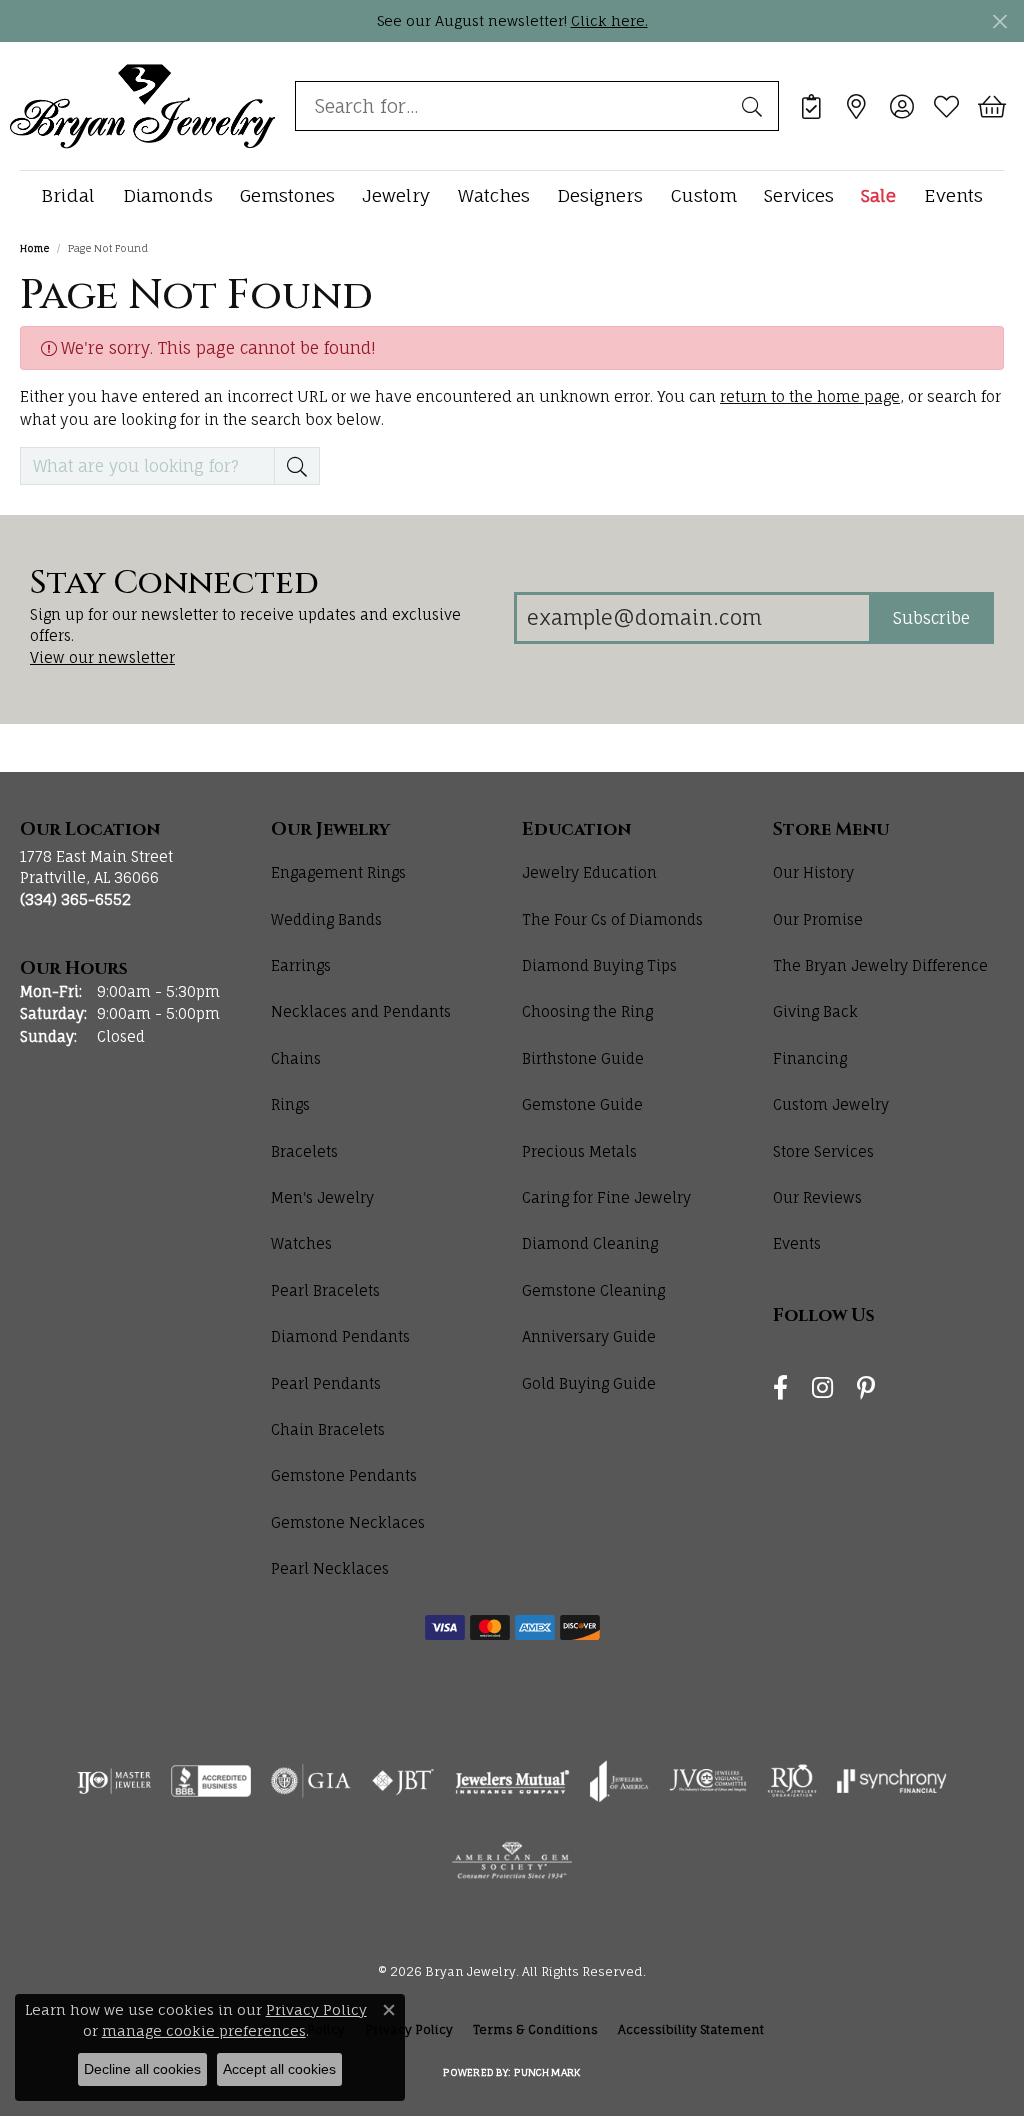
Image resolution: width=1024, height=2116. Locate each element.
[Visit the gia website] (311, 1781)
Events (953, 195)
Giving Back (815, 1011)
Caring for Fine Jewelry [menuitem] (606, 1197)
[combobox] (514, 106)
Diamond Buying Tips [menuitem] (599, 965)
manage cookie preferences (204, 2030)
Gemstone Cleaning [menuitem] (593, 1290)
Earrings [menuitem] (301, 965)
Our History (813, 872)
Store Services (823, 1151)
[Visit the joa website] (619, 1781)
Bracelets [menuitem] (304, 1151)
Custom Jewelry (831, 1104)
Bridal (68, 195)
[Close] (999, 21)
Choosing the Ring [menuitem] (587, 1011)
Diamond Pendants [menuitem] (340, 1336)
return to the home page (810, 396)
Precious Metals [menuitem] (579, 1151)
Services (799, 195)
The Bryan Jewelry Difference (880, 965)
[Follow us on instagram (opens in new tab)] (822, 1388)
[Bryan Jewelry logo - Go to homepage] (142, 105)
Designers (600, 195)
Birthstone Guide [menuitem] (583, 1058)
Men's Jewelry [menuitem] (322, 1197)
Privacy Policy (316, 2009)
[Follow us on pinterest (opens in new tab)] (866, 1388)
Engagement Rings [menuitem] (338, 872)
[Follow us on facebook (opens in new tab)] (780, 1388)
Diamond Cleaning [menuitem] (590, 1243)
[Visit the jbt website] (403, 1781)
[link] (811, 106)
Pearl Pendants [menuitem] (326, 1383)
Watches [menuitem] (301, 1243)
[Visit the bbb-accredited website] (211, 1781)
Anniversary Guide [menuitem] (589, 1336)
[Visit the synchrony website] (892, 1781)
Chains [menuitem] (296, 1058)
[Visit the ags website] (512, 1861)
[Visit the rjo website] (792, 1781)
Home (34, 248)
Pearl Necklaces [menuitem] (330, 1568)
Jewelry (396, 195)
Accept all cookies (279, 2069)
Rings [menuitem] (290, 1104)
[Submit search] (755, 106)
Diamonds (168, 195)
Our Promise (818, 919)
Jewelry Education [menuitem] (589, 872)
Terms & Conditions (535, 2029)
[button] (901, 106)
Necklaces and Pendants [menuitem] (361, 1011)
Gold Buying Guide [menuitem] (589, 1383)
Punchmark (547, 2072)
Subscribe (931, 618)
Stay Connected (174, 584)
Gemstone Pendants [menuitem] (344, 1475)
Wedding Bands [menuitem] (326, 919)
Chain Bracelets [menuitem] (328, 1429)
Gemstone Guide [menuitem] (582, 1104)
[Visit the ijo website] (114, 1781)
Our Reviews (817, 1197)
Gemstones (287, 195)
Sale (878, 195)
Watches (494, 195)
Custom (704, 195)
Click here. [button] (609, 20)
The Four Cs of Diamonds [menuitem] (612, 919)
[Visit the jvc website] (708, 1781)
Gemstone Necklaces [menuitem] (348, 1522)
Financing (810, 1058)
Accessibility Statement (691, 2029)
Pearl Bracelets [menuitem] (325, 1290)
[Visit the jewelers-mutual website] (512, 1781)
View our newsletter (102, 657)
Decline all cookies (142, 2069)
